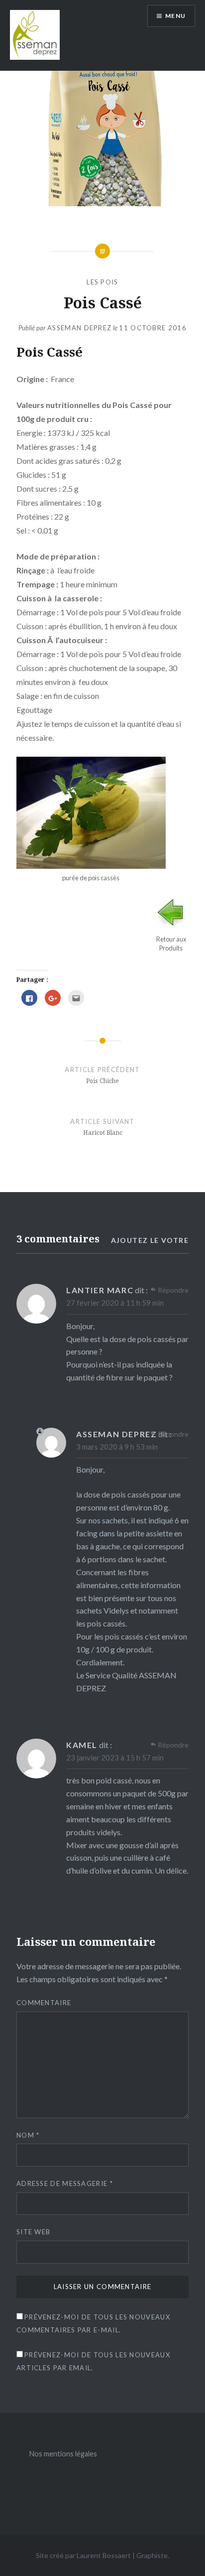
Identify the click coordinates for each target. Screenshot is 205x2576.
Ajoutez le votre (150, 1240)
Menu (175, 16)
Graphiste (152, 2555)
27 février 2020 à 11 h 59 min (115, 1303)
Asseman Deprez (79, 328)
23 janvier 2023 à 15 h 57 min (115, 1758)
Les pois (102, 282)
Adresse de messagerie (65, 2183)
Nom (28, 2135)
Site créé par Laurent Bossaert (83, 2555)
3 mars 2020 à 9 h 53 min (117, 1447)
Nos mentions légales (63, 2454)
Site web (33, 2232)
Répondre (173, 1290)
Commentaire (44, 2003)
